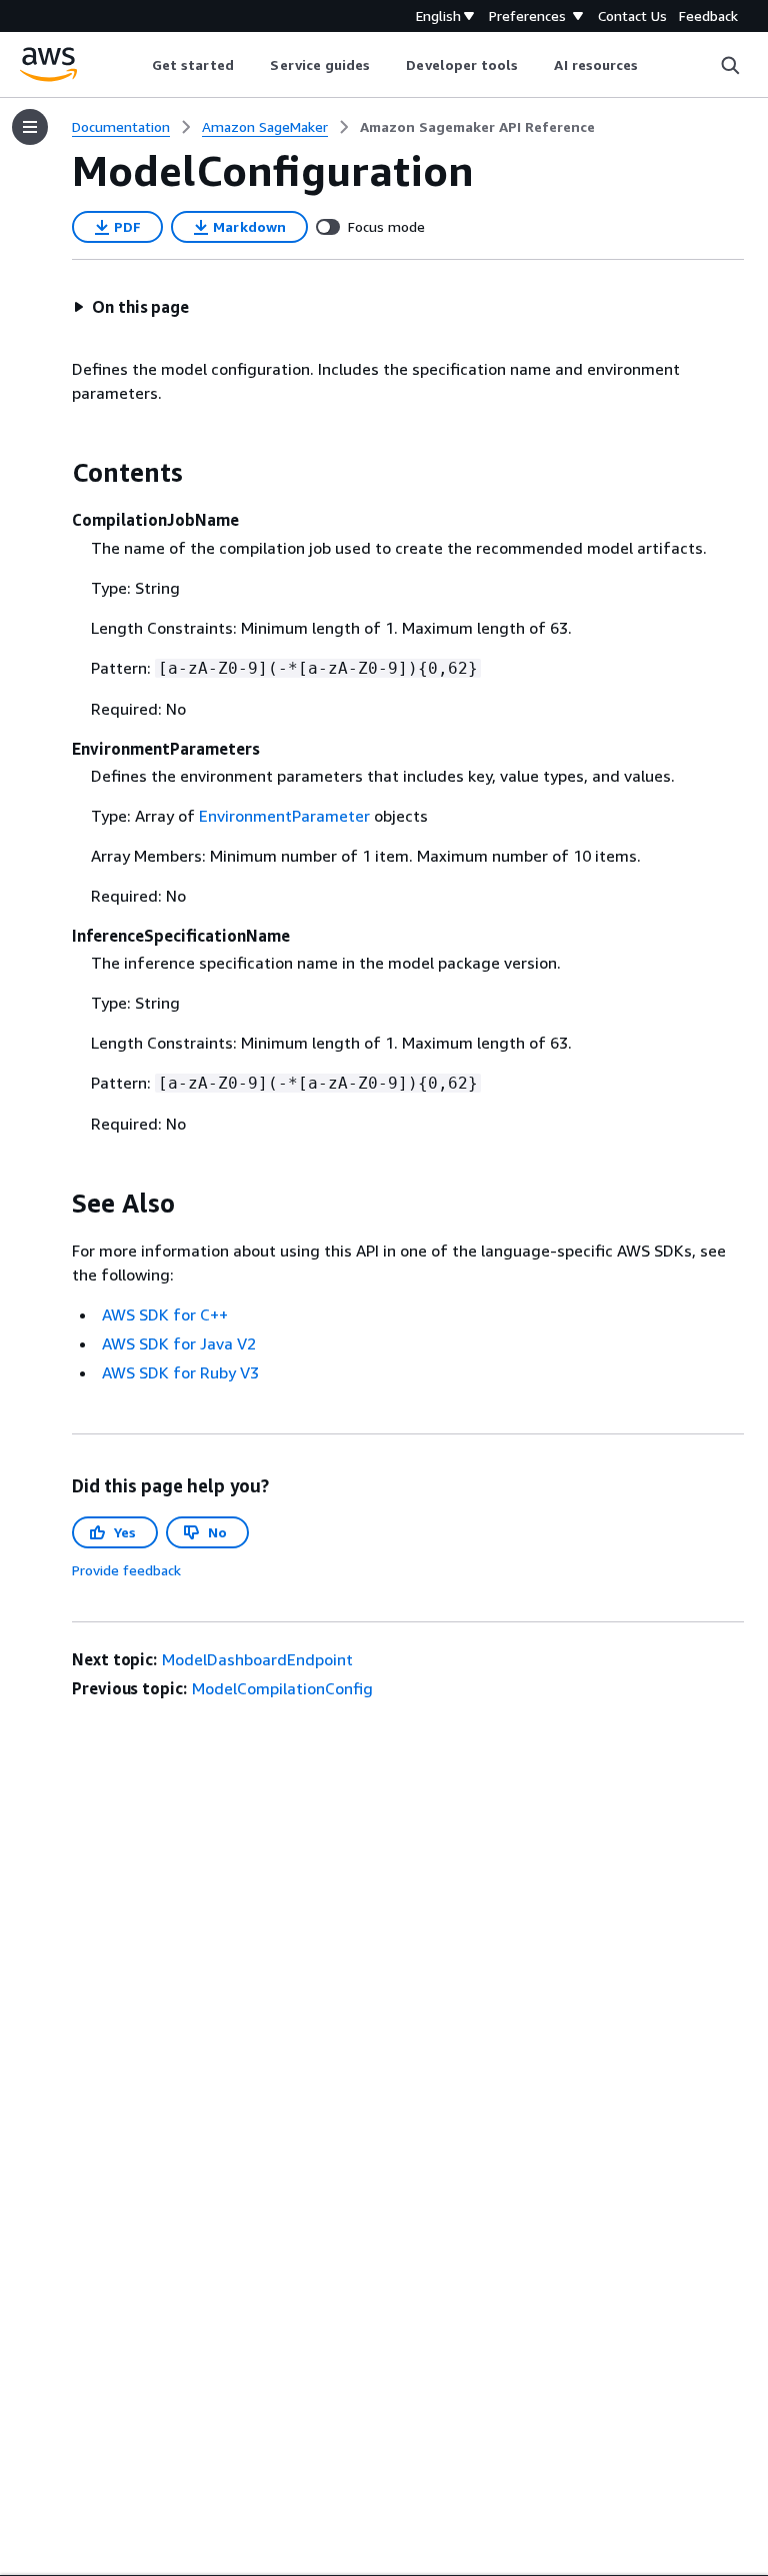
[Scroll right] (653, 65)
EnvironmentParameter (284, 816)
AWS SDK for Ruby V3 (180, 1372)
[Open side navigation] (30, 127)
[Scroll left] (136, 65)
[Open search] (730, 65)
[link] (477, 127)
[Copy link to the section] (56, 473)
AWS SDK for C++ (165, 1314)
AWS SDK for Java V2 (179, 1343)
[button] (131, 307)
